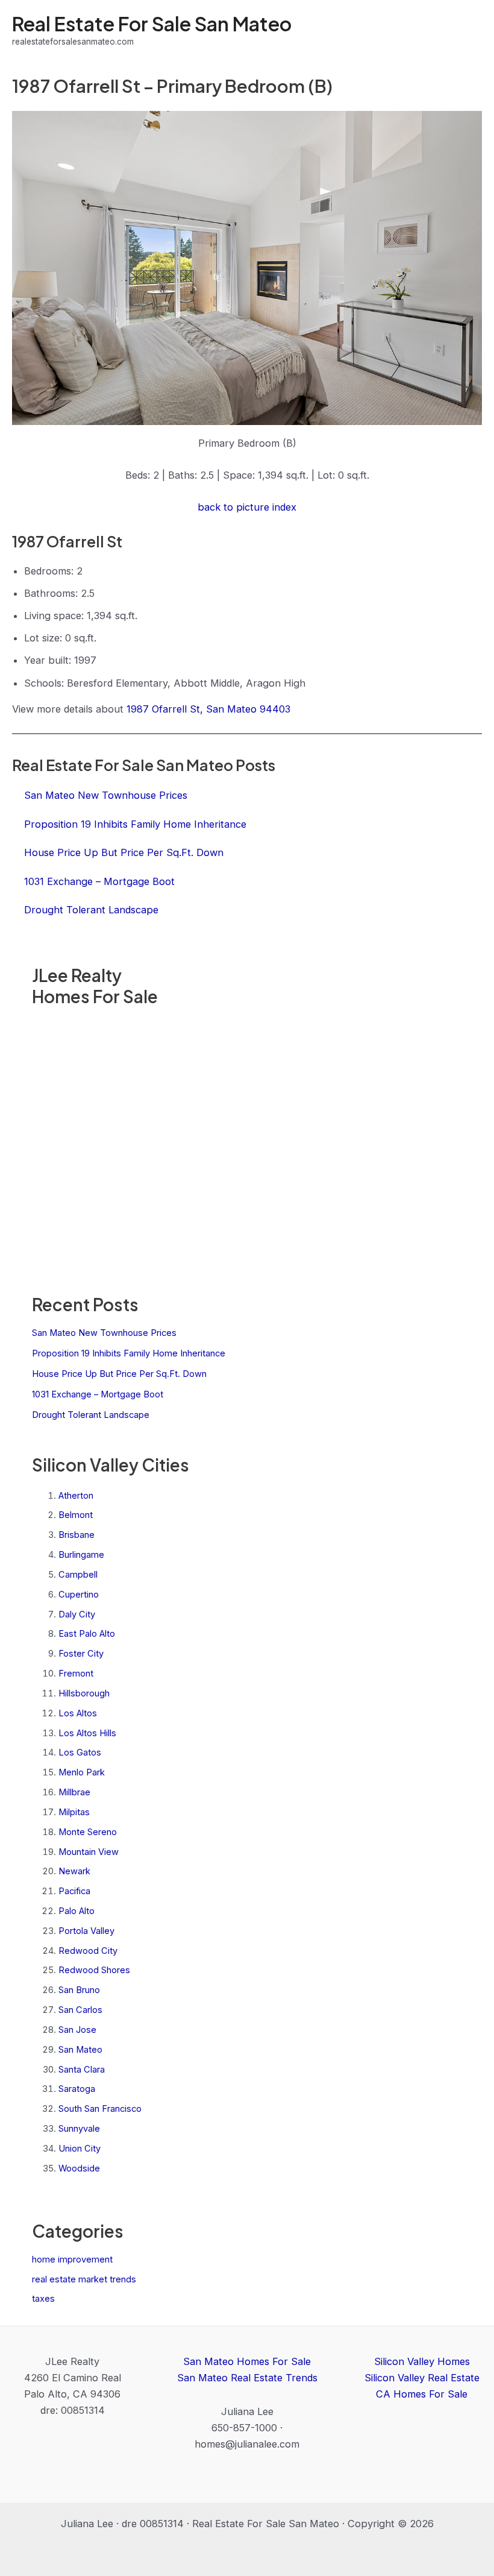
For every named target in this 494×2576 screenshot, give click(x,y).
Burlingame (81, 1555)
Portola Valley (86, 1931)
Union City (80, 2149)
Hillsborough (84, 1693)
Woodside (79, 2168)
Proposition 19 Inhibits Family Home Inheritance (129, 1353)
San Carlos (80, 2010)
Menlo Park (82, 1772)
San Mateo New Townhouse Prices (104, 1333)
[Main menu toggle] (468, 30)
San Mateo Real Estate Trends (247, 2378)
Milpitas (74, 1812)
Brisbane (77, 1535)
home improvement (72, 2260)
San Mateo (80, 2050)
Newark (74, 1871)
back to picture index (247, 507)
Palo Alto (77, 1911)
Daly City (77, 1614)
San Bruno (79, 1990)
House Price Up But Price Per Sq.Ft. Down (119, 1374)
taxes (43, 2299)
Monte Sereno (88, 1832)
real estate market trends (84, 2279)
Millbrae (74, 1792)
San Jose (77, 2030)
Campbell (78, 1575)
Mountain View (89, 1852)
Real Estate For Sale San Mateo (152, 24)
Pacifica (74, 1891)
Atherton (76, 1496)
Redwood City (88, 1951)
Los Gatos (80, 1752)
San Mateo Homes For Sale (247, 2361)
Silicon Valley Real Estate (422, 2378)
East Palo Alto (87, 1634)
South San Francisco (100, 2109)
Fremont (76, 1674)
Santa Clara (82, 2070)
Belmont (76, 1515)
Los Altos (78, 1713)
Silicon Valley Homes (422, 2361)
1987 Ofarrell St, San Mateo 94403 (208, 709)
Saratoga (77, 2089)
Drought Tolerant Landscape (91, 1415)
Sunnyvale (79, 2129)
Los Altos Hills (87, 1733)
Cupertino (79, 1595)
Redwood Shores (94, 1970)
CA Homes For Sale (422, 2394)
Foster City (81, 1654)
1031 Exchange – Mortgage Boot (98, 1394)
